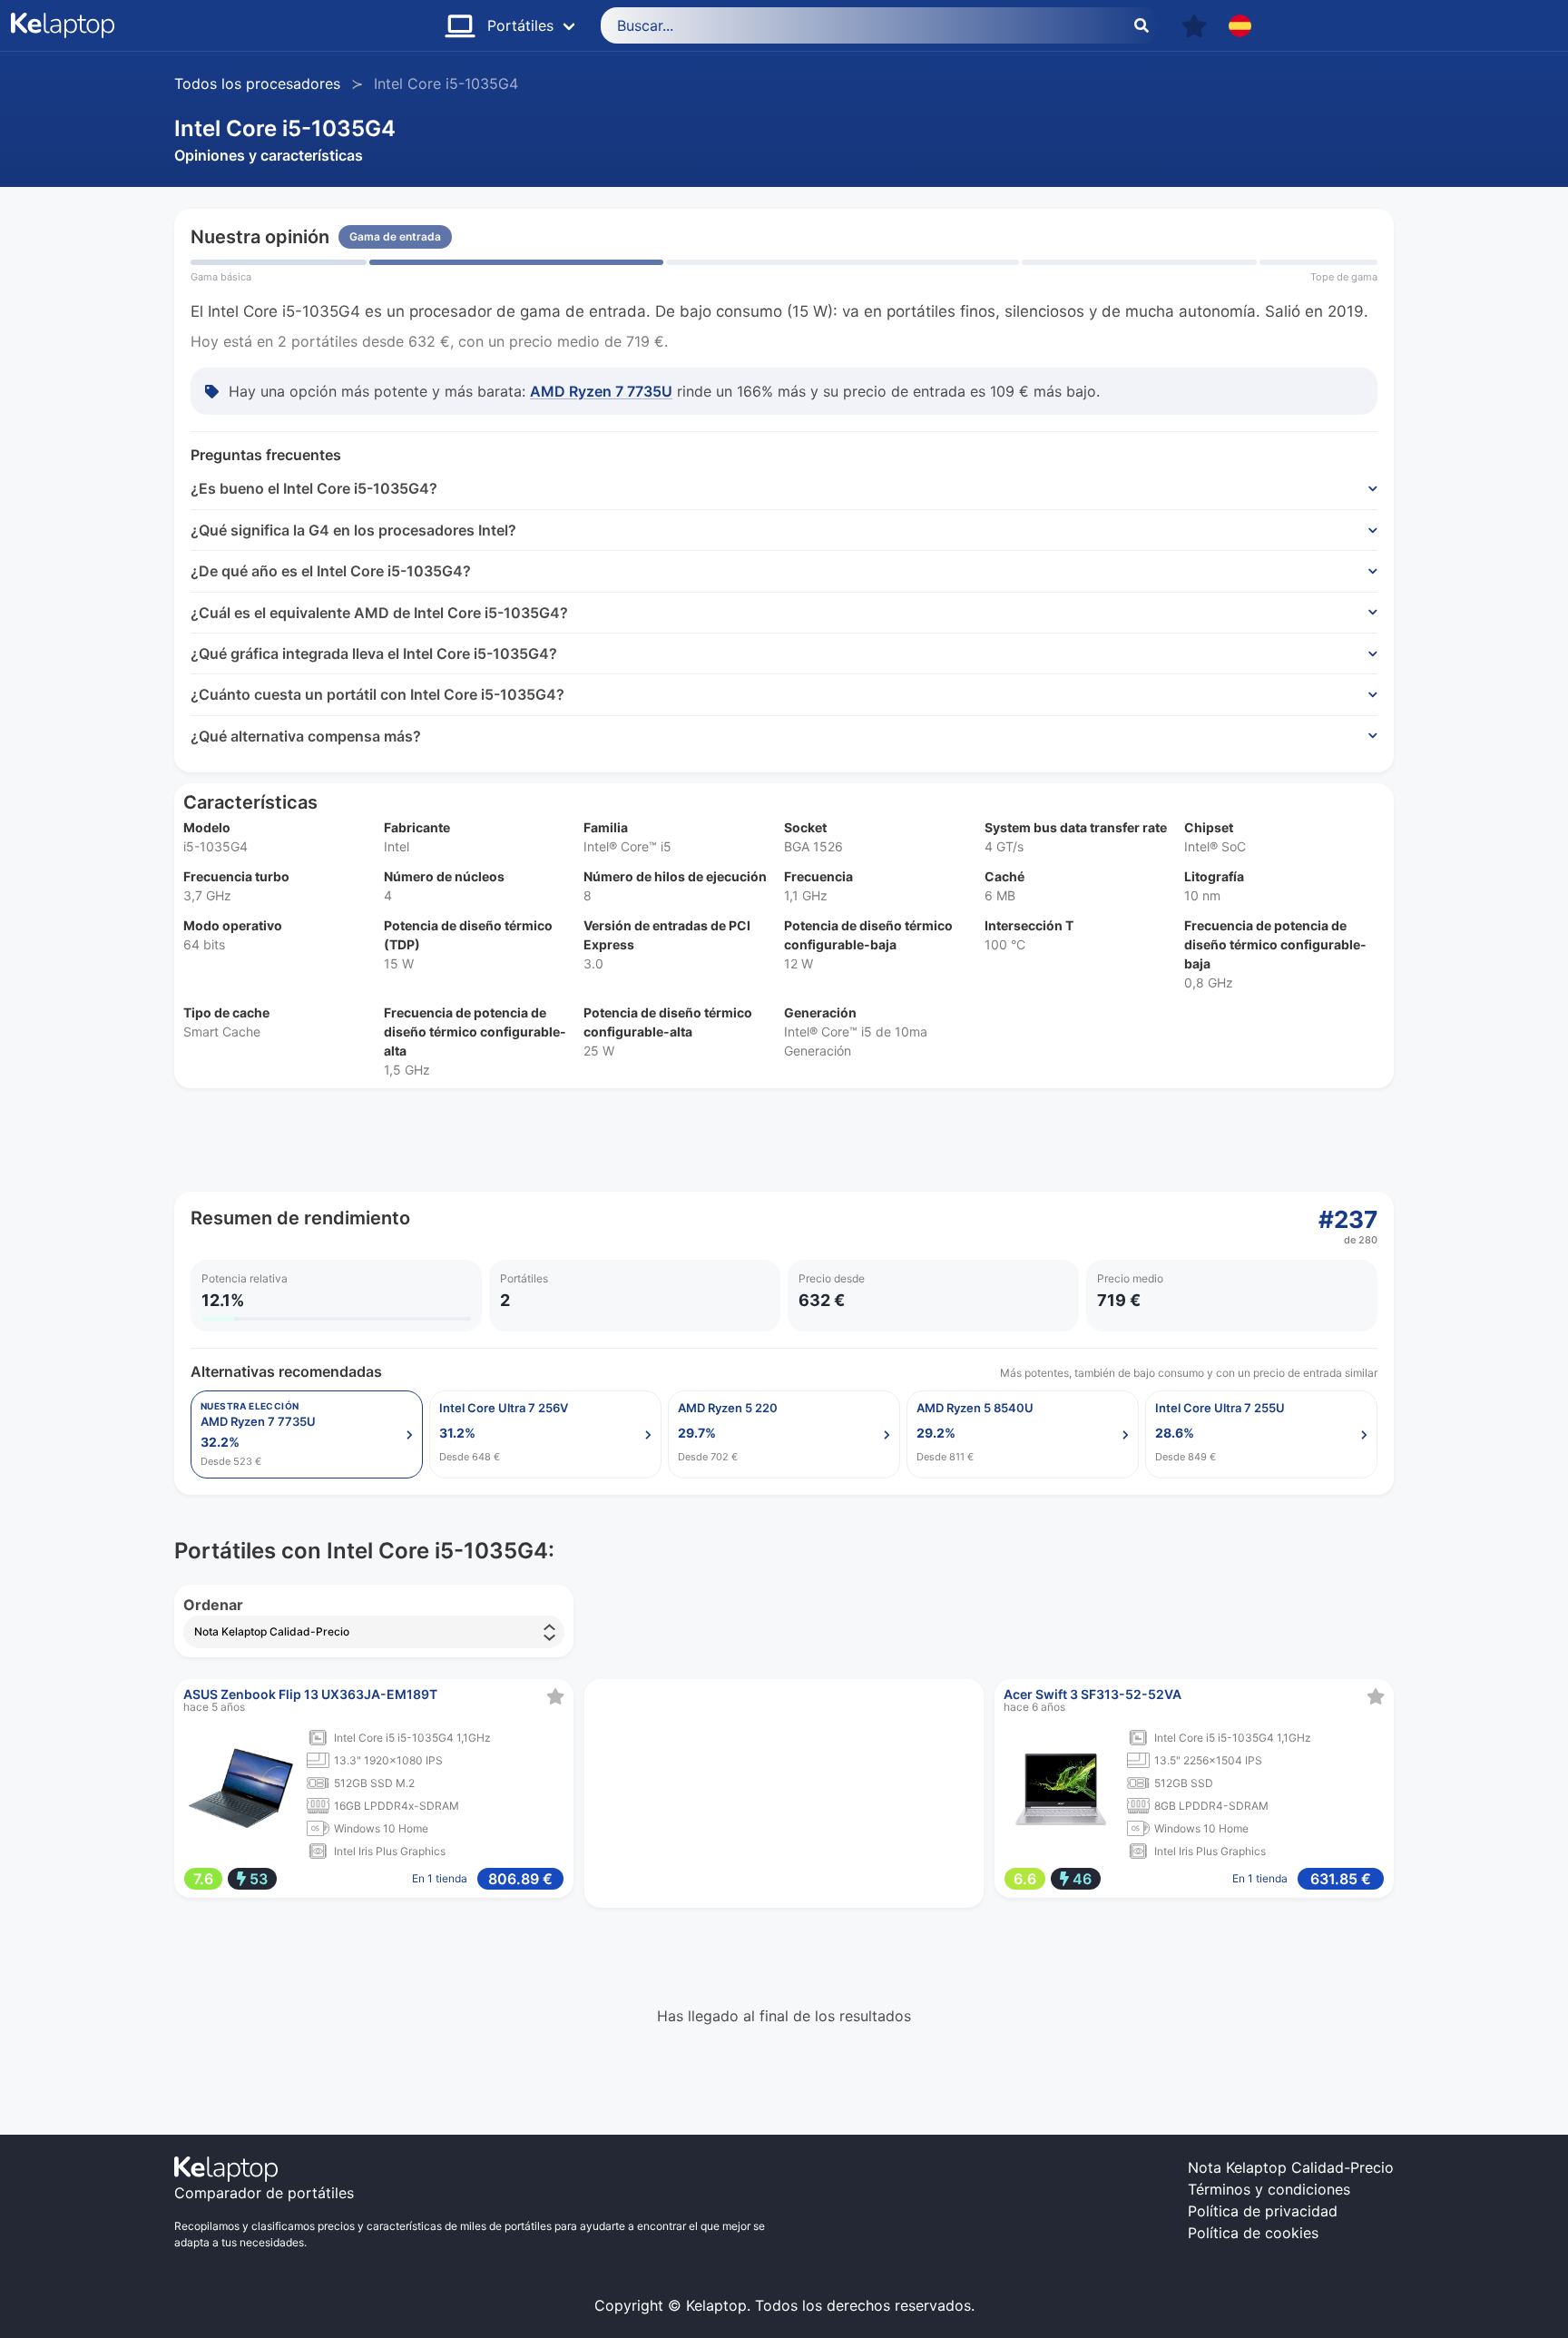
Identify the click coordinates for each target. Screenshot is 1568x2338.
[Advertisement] (719, 1140)
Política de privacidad (1263, 2211)
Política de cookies (1253, 2233)
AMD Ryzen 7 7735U (601, 391)
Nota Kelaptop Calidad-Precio (1291, 2167)
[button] (1194, 26)
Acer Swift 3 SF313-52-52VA (1093, 1694)
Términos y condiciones (1269, 2189)
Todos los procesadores (257, 83)
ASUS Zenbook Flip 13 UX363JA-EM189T (310, 1694)
